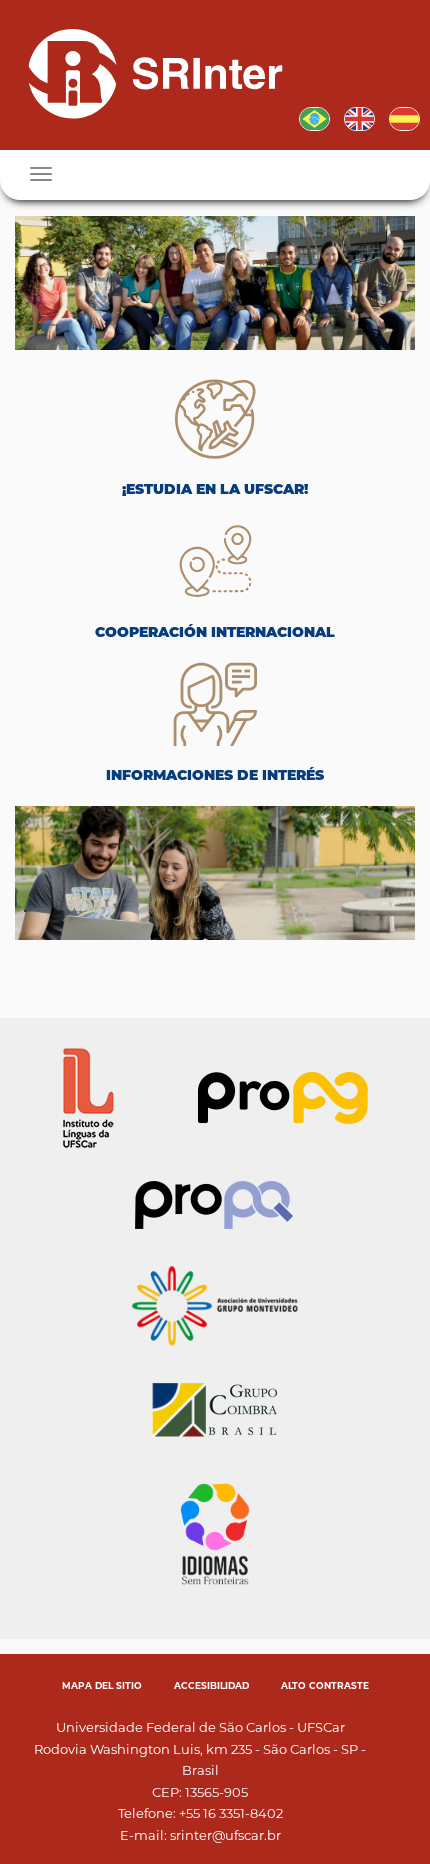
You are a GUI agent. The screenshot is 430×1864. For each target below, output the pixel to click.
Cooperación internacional (215, 632)
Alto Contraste (325, 1685)
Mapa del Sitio (102, 1685)
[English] (359, 117)
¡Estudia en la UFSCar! (215, 489)
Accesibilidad (211, 1685)
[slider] (215, 283)
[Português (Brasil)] (314, 117)
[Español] (148, 73)
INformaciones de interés (215, 775)
